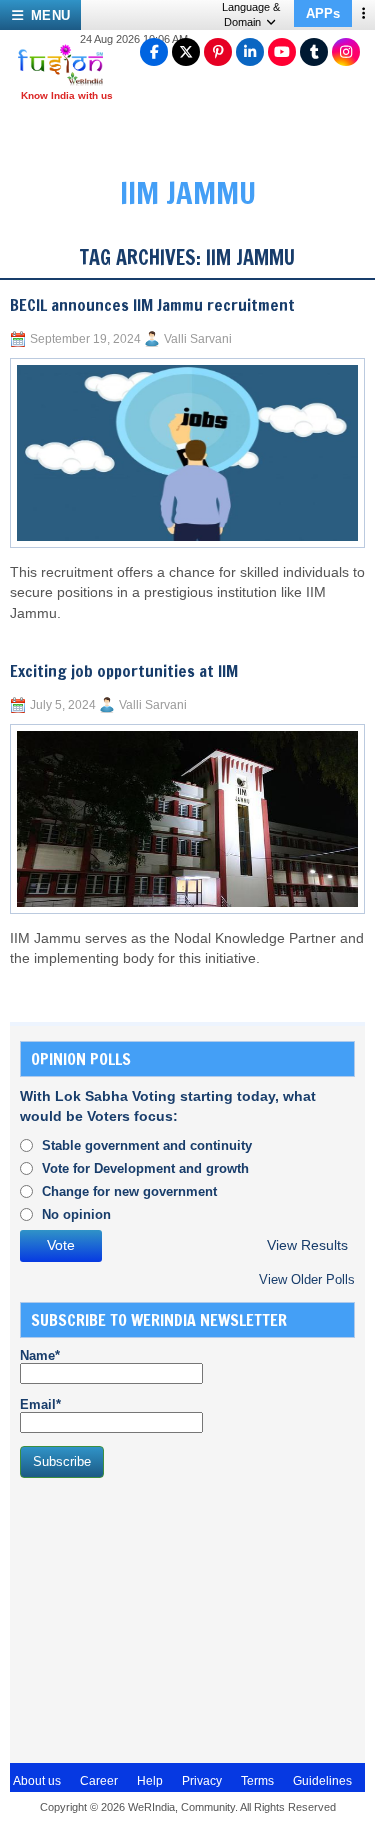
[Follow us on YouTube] (282, 52)
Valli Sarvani (198, 339)
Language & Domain (251, 14)
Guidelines (322, 1781)
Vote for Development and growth (145, 1168)
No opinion (76, 1214)
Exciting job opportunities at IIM (124, 671)
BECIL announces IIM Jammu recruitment (152, 305)
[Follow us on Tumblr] (314, 52)
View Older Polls (307, 1279)
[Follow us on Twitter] (186, 52)
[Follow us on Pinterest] (218, 52)
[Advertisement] (170, 1618)
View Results (307, 1245)
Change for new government (129, 1191)
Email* (40, 1404)
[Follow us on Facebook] (154, 52)
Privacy (202, 1781)
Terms (257, 1781)
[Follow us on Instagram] (346, 52)
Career (99, 1781)
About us (37, 1781)
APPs (323, 13)
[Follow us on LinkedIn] (250, 52)
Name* (40, 1355)
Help (150, 1781)
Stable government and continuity (147, 1145)
